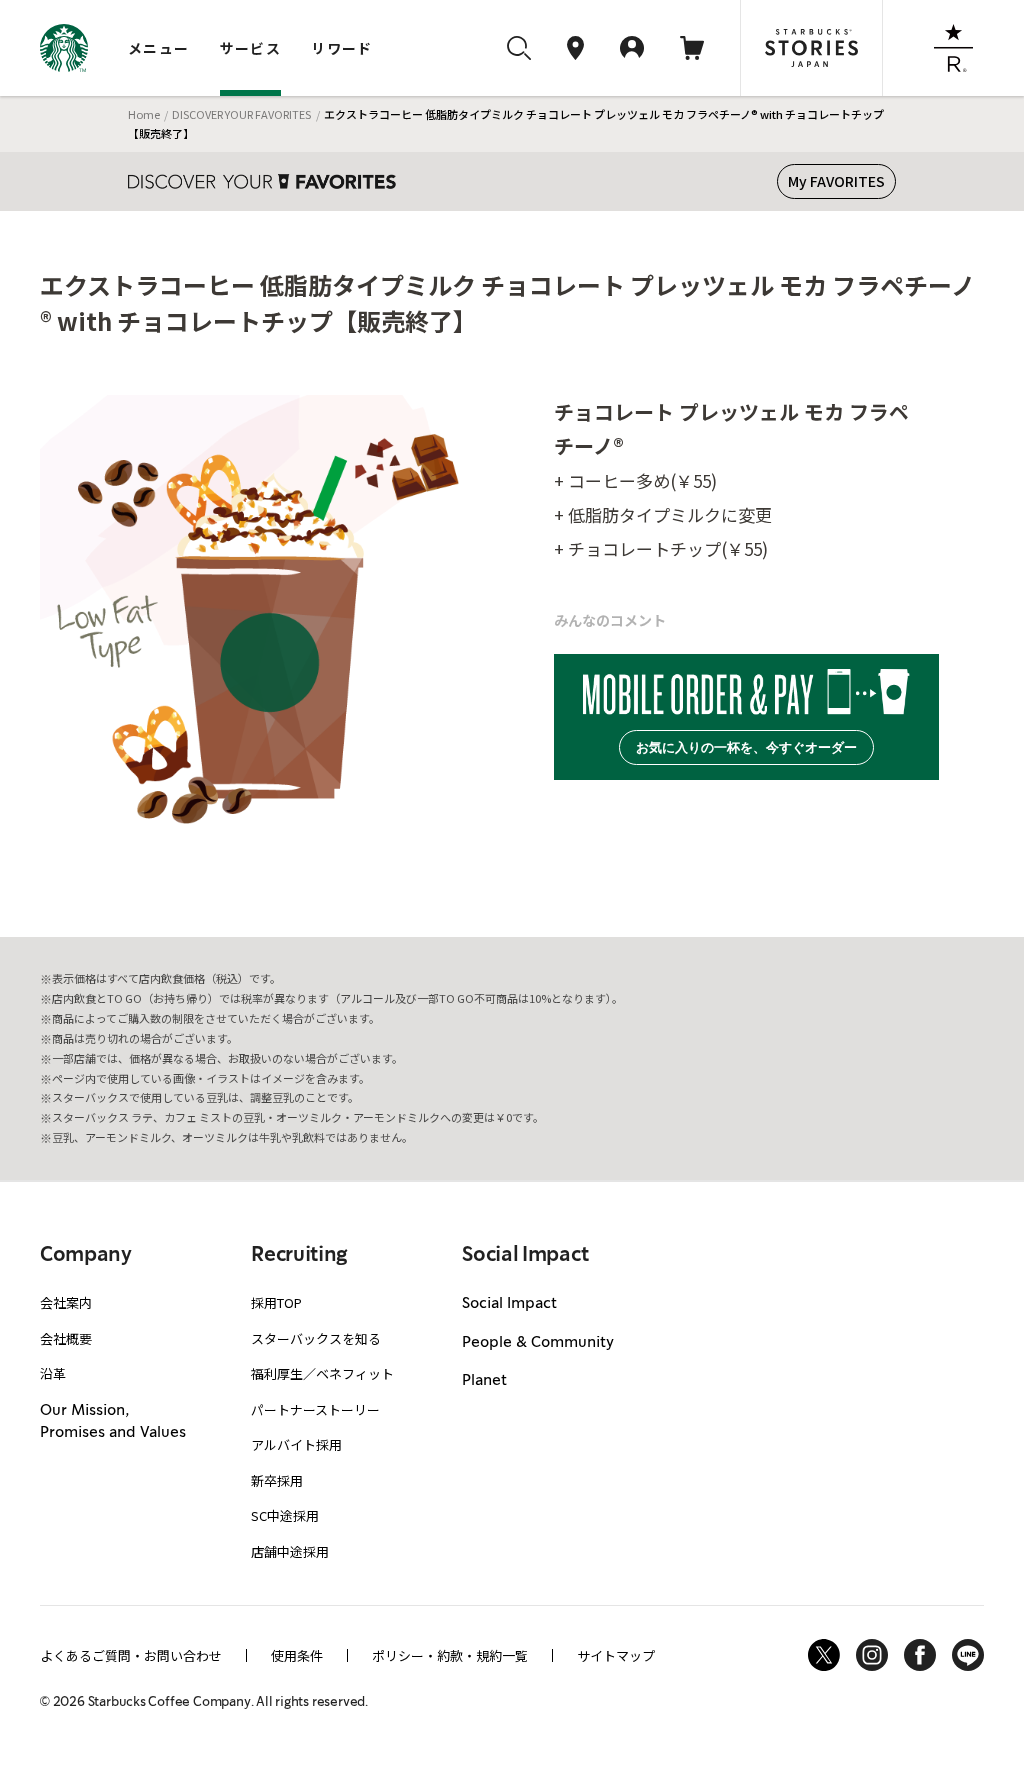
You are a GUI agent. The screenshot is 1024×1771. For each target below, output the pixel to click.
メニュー (159, 48)
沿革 (53, 1373)
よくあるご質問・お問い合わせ (131, 1655)
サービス (251, 48)
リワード (342, 48)
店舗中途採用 (290, 1551)
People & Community (538, 1343)
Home (144, 114)
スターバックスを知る (316, 1338)
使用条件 (297, 1655)
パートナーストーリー (315, 1409)
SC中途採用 (285, 1515)
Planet (484, 1381)
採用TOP (276, 1302)
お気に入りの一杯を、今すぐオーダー (746, 747)
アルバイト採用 (296, 1444)
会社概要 (66, 1338)
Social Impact (509, 1304)
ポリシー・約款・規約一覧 (450, 1655)
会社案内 (66, 1302)
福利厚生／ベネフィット (322, 1373)
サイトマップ (616, 1655)
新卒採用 (277, 1480)
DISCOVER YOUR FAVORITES (241, 114)
